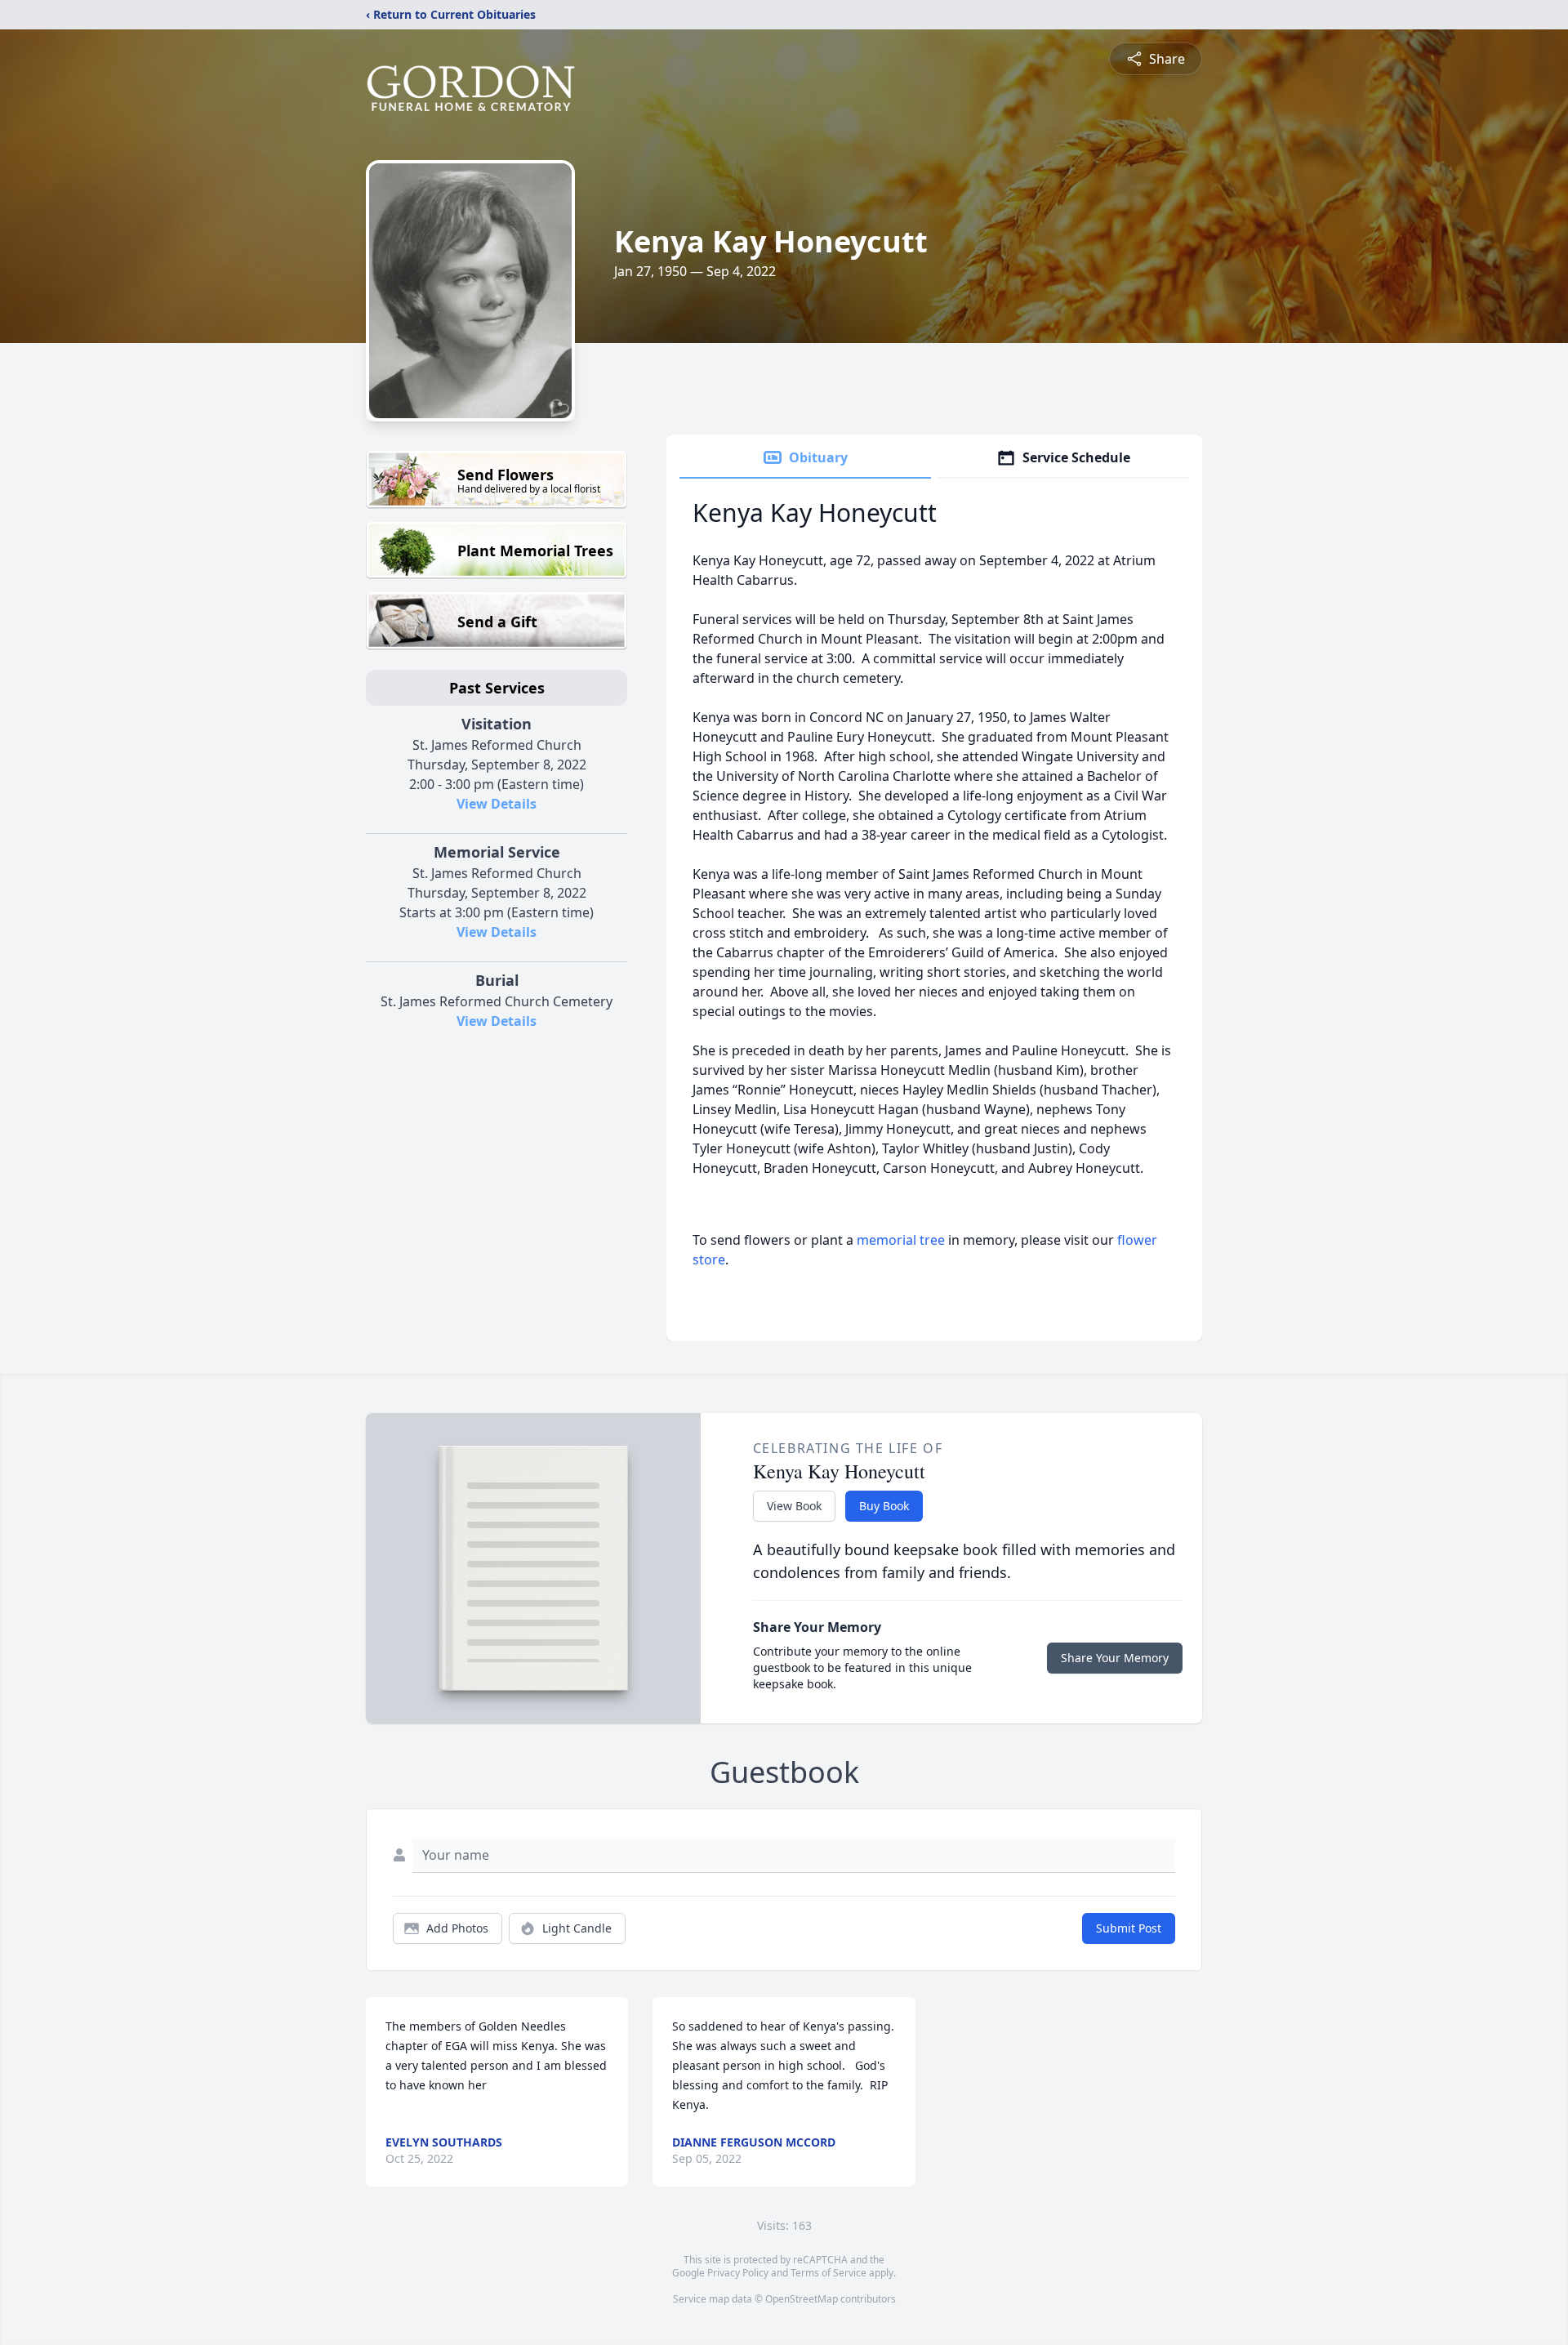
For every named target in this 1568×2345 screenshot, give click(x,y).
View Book (794, 1506)
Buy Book (884, 1506)
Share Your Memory (1115, 1658)
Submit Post (1129, 1928)
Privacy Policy (738, 2273)
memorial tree (901, 1240)
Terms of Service (829, 2273)
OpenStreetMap (802, 2299)
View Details (497, 804)
